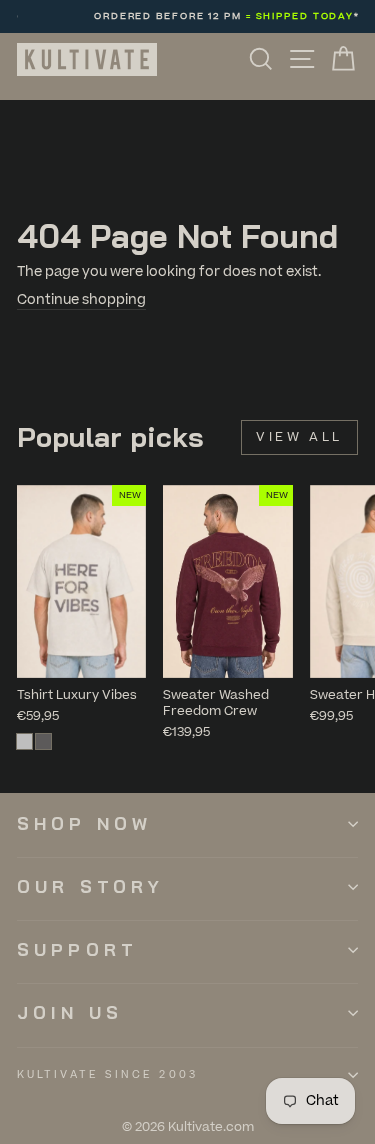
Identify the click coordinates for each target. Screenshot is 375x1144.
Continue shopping (81, 300)
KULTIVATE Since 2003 (107, 1074)
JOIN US (70, 1012)
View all (299, 437)
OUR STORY (90, 886)
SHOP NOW (84, 823)
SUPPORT (77, 949)
